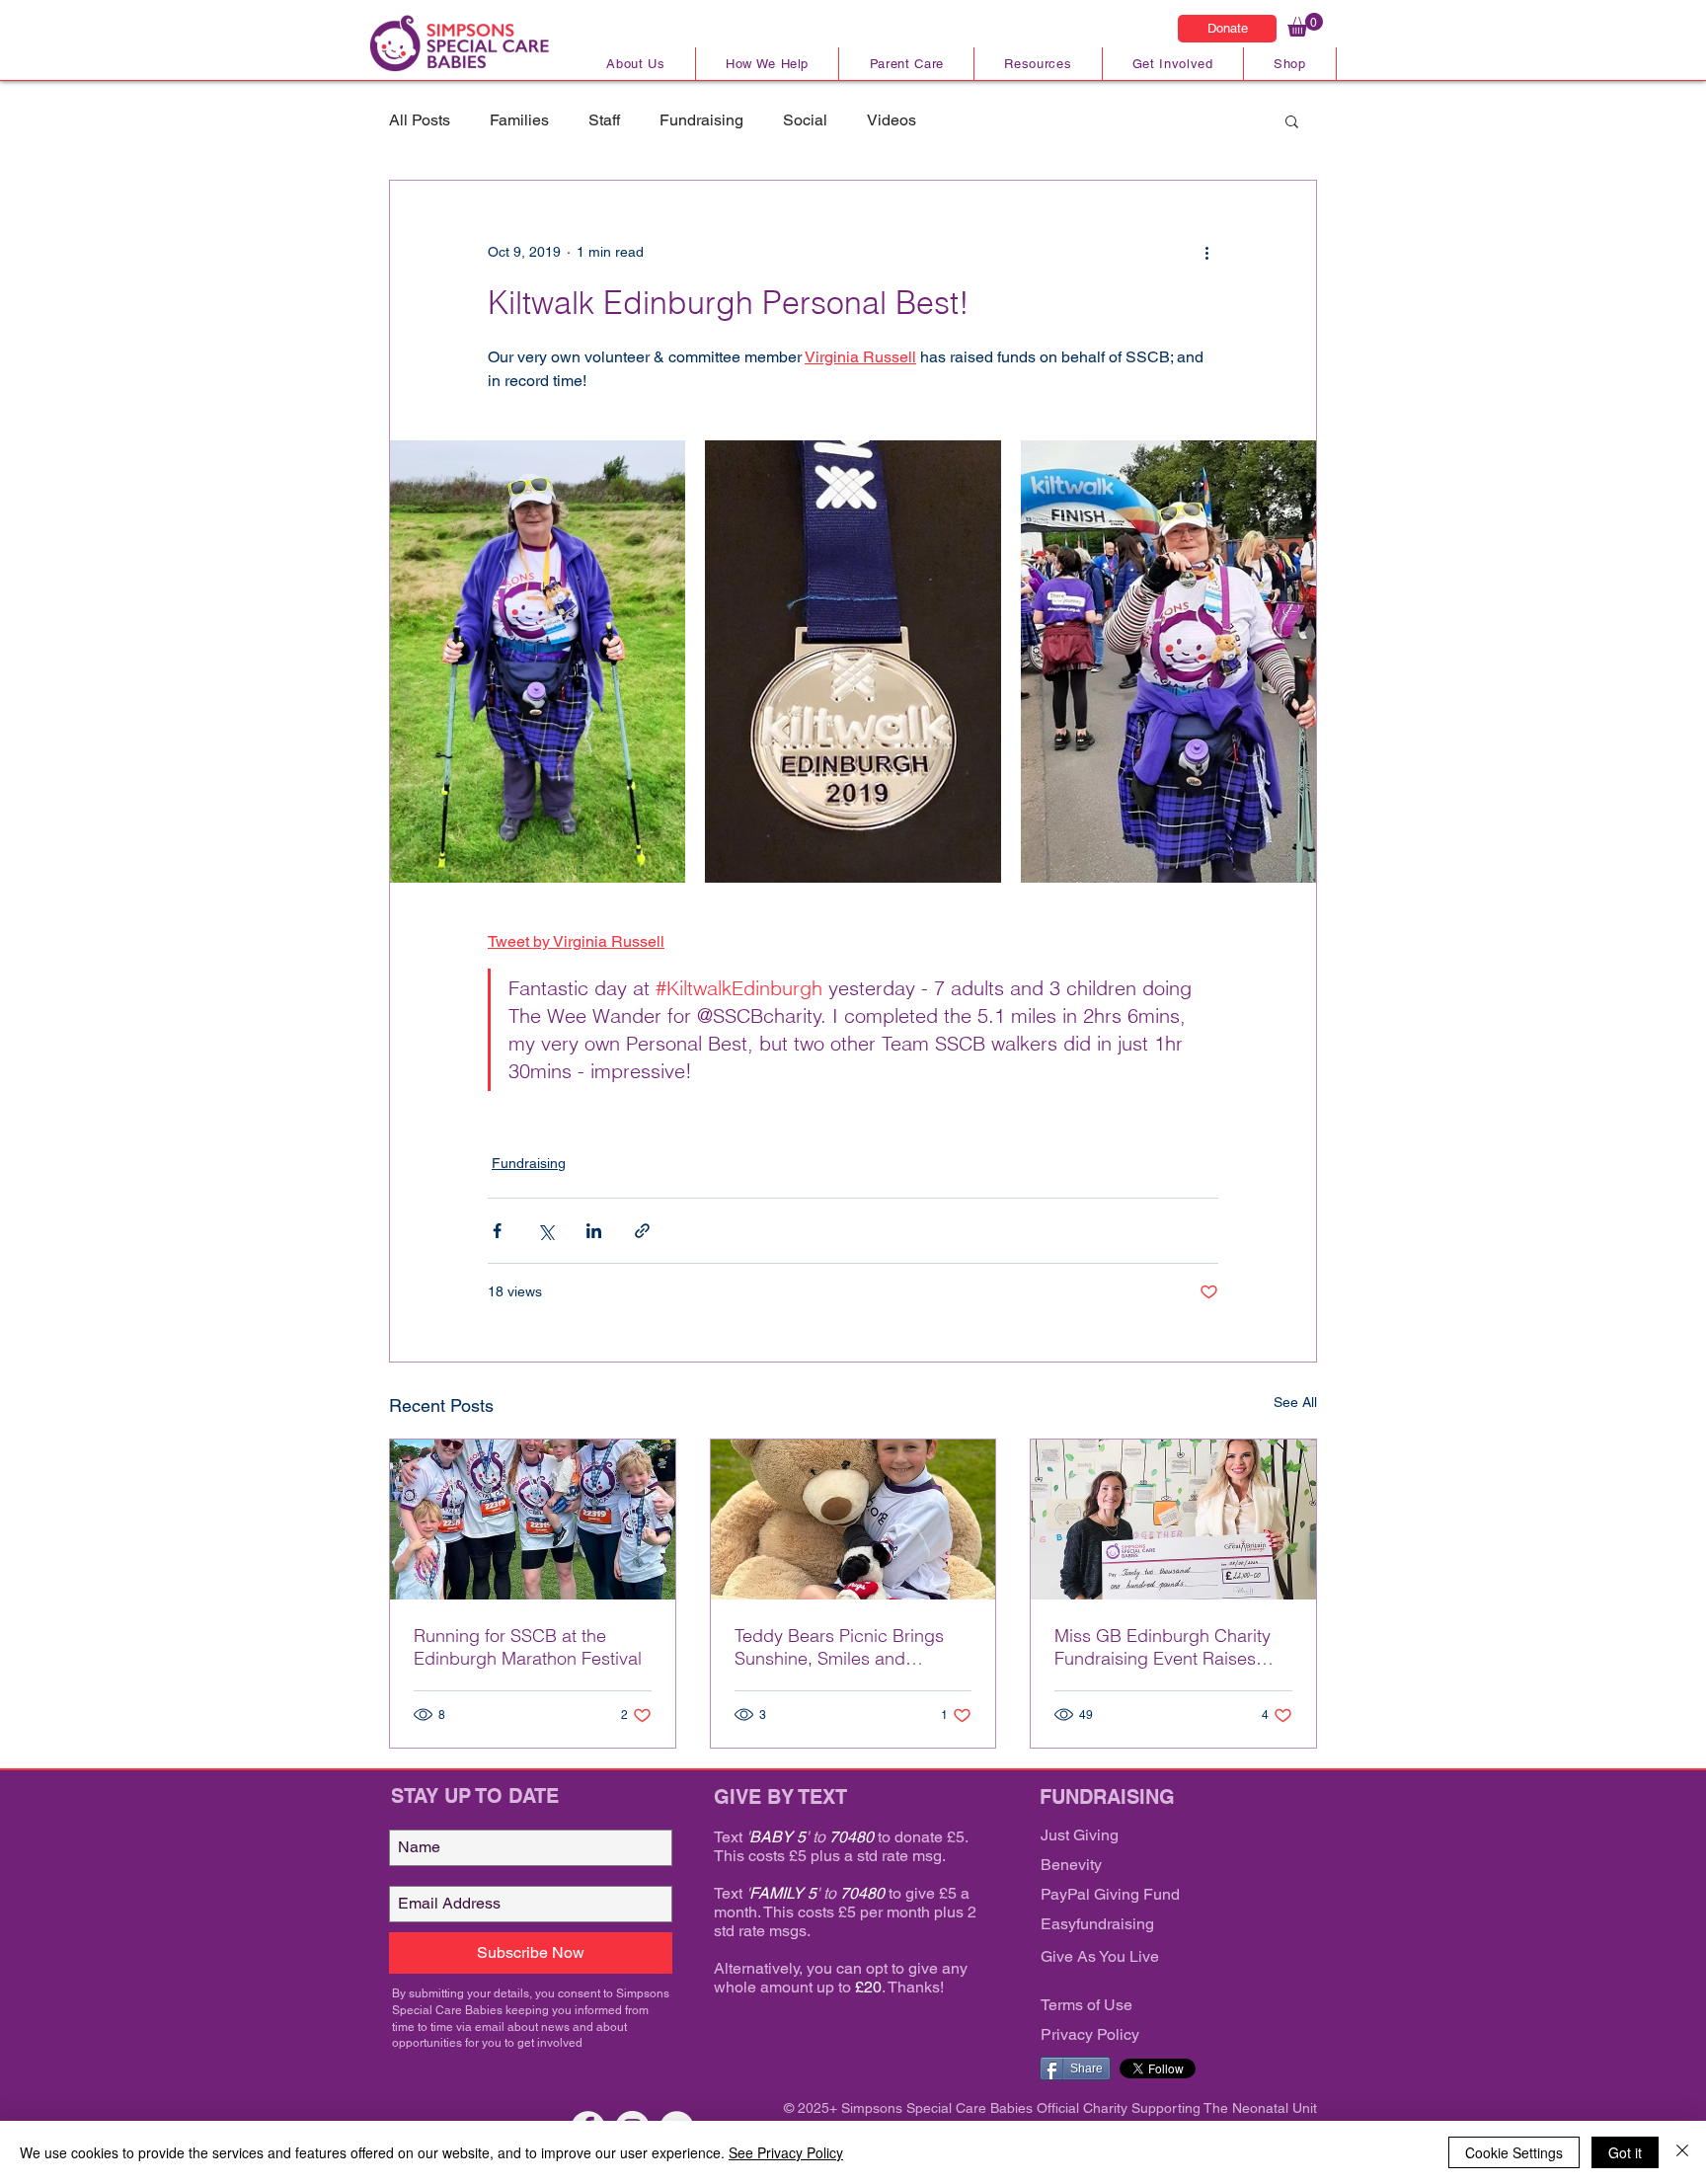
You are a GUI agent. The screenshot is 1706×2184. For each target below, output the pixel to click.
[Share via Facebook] (497, 1231)
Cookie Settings (1514, 2152)
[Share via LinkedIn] (594, 1231)
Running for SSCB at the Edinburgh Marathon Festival (528, 1647)
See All (1295, 1402)
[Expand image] (538, 662)
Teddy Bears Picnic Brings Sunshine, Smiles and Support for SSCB (839, 1647)
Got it (1625, 2152)
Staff (604, 120)
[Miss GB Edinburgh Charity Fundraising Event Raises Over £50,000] (1173, 1520)
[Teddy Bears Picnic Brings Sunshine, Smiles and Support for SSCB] (853, 1520)
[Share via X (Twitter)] (545, 1231)
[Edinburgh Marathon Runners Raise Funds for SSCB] (533, 1520)
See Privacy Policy (786, 2152)
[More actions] (1206, 252)
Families (519, 120)
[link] (1305, 25)
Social (805, 120)
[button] (1292, 120)
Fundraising (701, 120)
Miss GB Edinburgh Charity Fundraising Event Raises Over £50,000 (1163, 1647)
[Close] (1682, 2152)
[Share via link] (642, 1231)
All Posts (420, 120)
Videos (892, 120)
